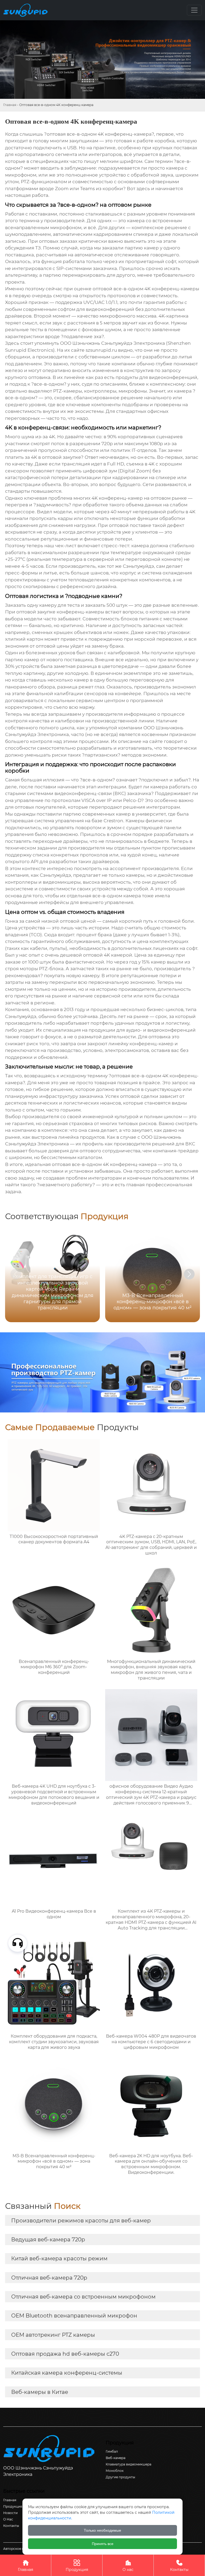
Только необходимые (102, 2530)
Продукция (77, 2566)
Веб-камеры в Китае (40, 2392)
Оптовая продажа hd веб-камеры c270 (65, 2354)
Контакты (179, 2566)
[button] (189, 1274)
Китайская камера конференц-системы (67, 2373)
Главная (10, 105)
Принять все (103, 2544)
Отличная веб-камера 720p (49, 2278)
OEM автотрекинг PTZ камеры (53, 2335)
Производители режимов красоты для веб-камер (81, 2221)
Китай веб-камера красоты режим (59, 2258)
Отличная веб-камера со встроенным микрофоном (83, 2297)
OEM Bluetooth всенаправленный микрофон (74, 2316)
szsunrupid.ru (101, 350)
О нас (128, 2566)
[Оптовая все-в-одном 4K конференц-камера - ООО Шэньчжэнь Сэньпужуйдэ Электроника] (27, 10)
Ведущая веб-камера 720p (48, 2240)
